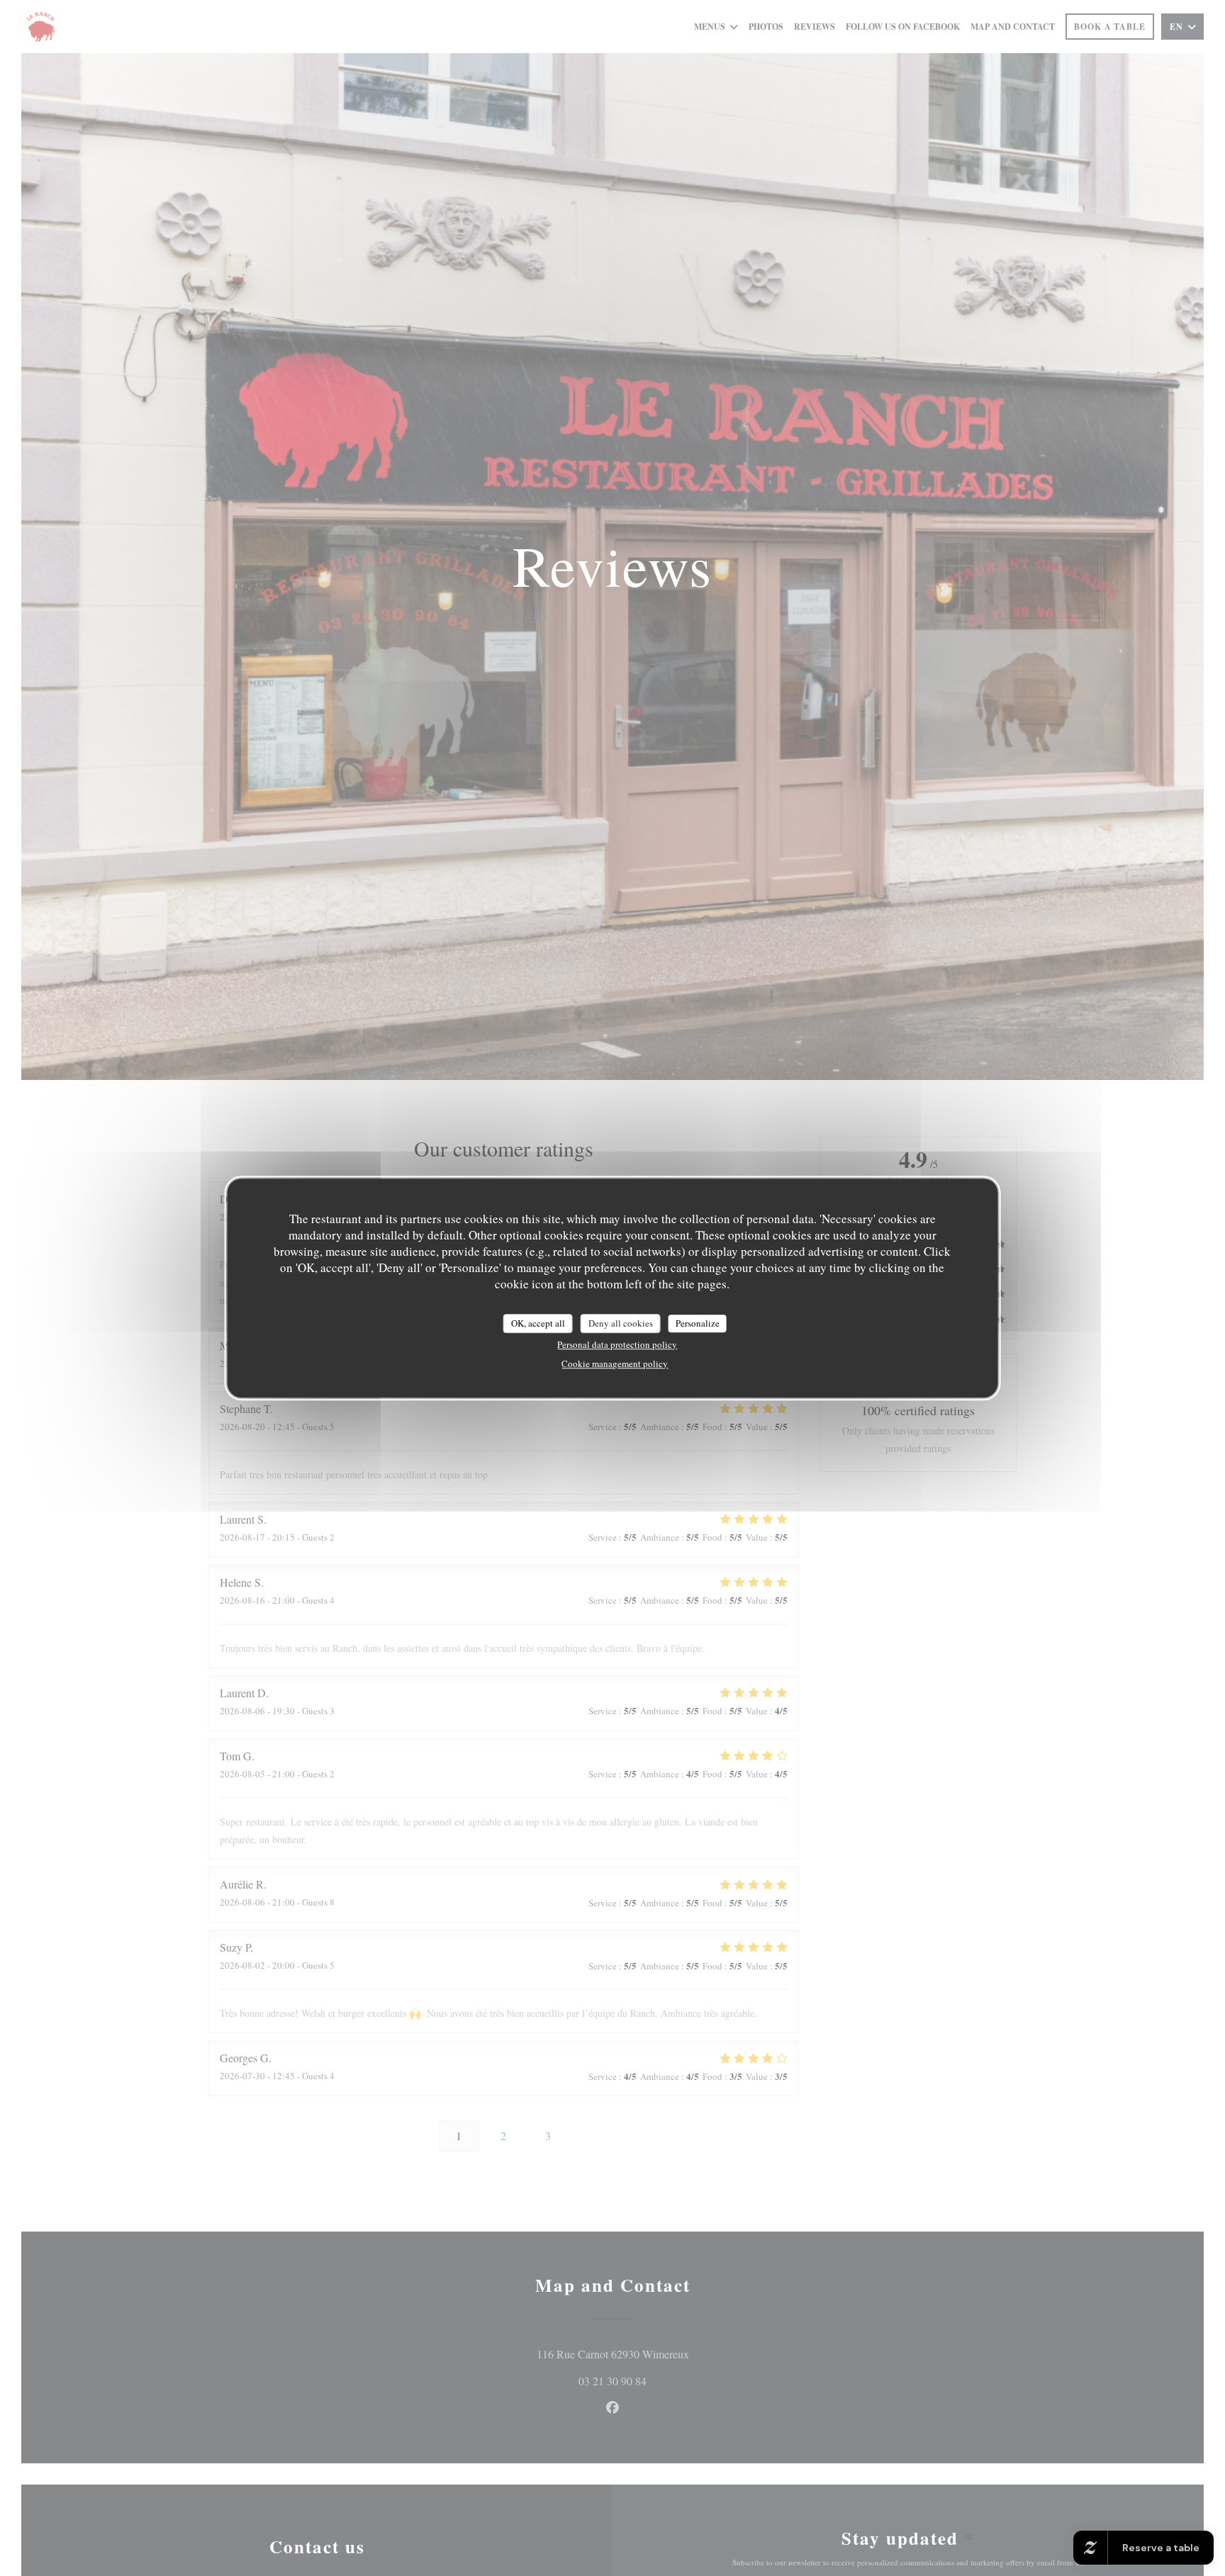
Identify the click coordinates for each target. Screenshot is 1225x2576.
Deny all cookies (621, 1323)
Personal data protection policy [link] (617, 1344)
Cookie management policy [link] (615, 1363)
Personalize (698, 1323)
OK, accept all (538, 1323)
